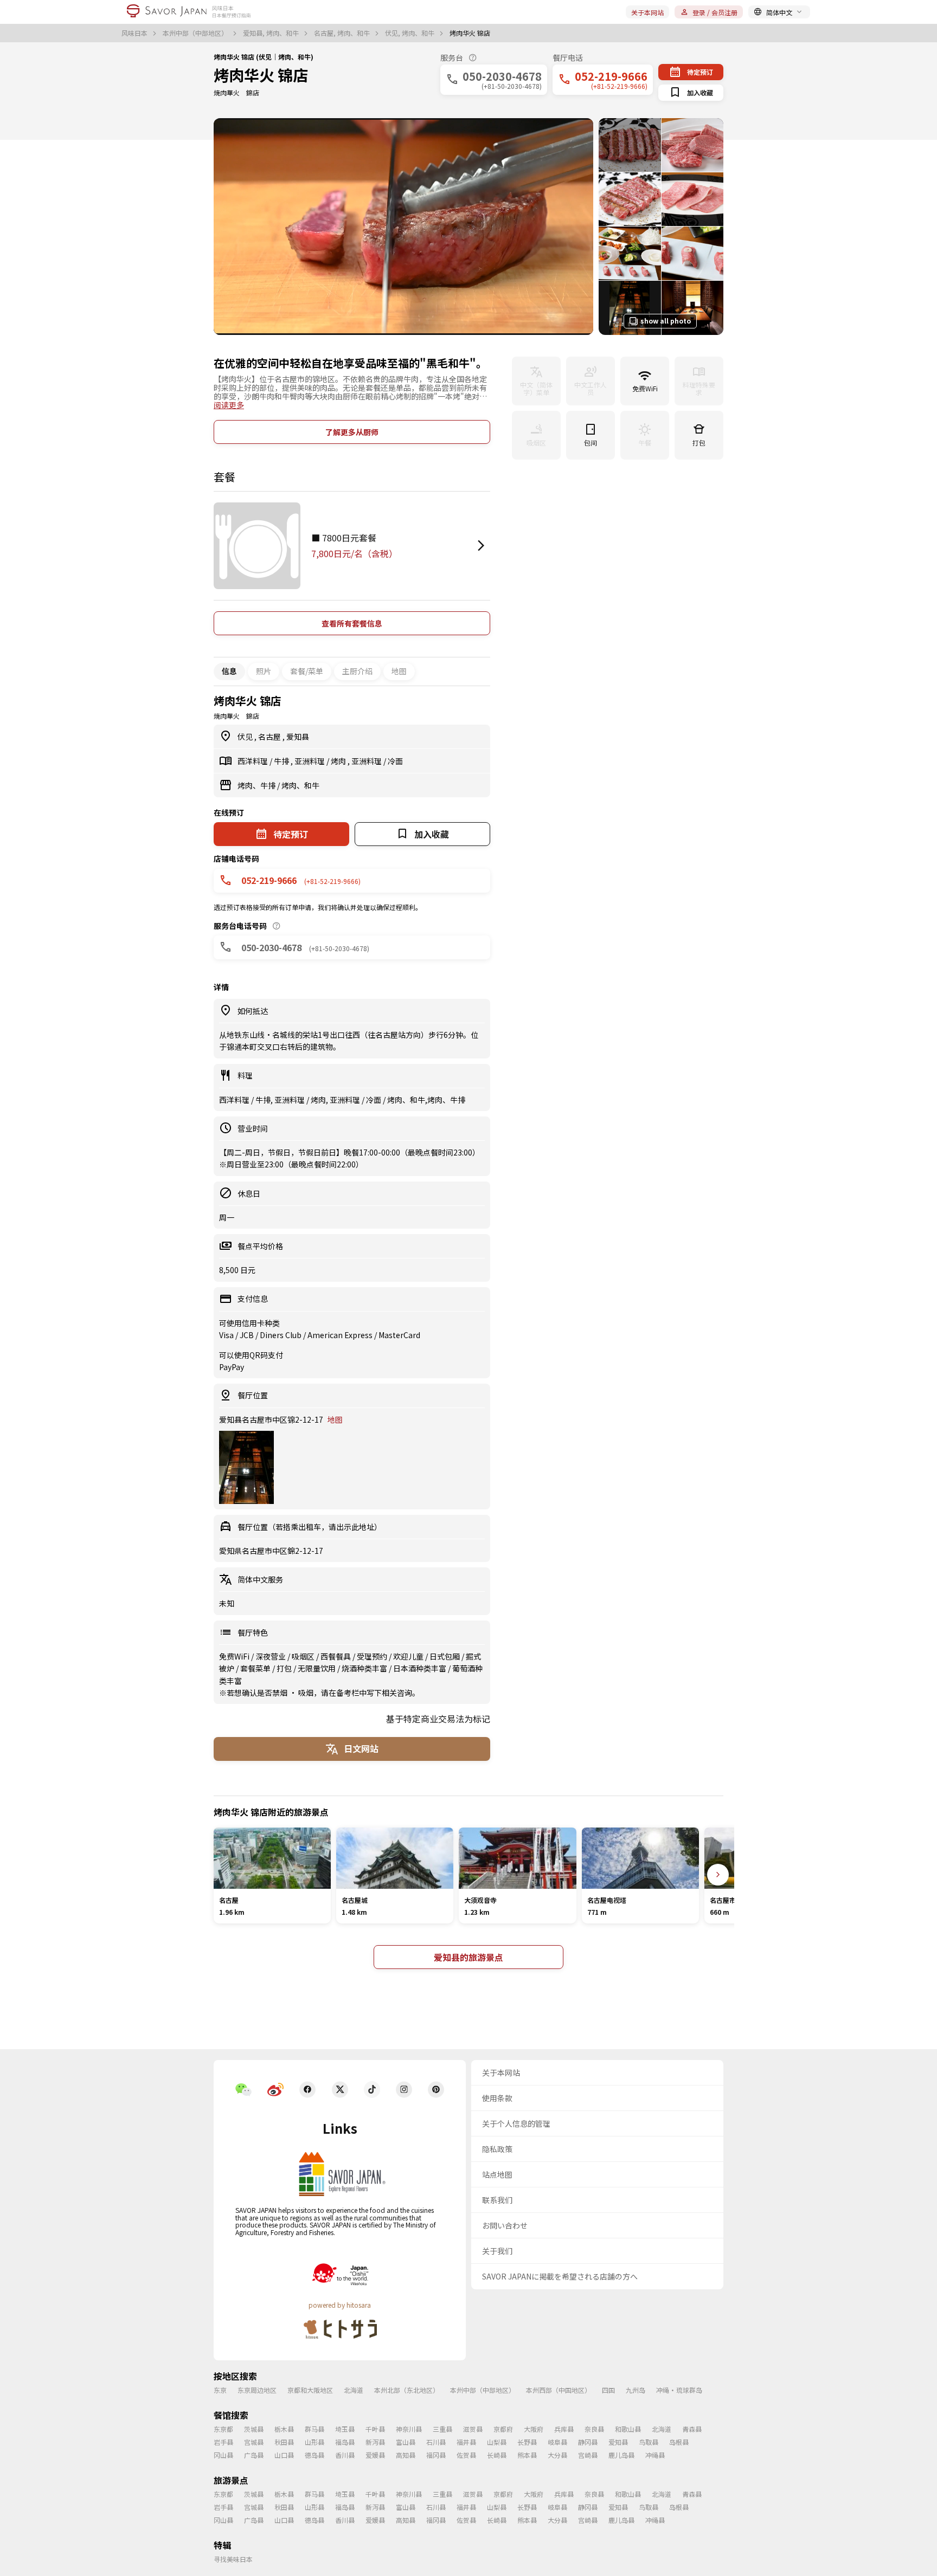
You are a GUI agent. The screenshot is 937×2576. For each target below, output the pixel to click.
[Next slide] (718, 1875)
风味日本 (135, 33)
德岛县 (315, 2455)
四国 (608, 2390)
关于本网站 (647, 12)
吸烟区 (304, 1656)
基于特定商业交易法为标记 (438, 1719)
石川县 (436, 2442)
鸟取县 (649, 2442)
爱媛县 (375, 2455)
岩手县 (223, 2442)
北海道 (354, 2390)
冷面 (395, 761)
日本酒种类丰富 (421, 1668)
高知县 (406, 2455)
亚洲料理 (310, 761)
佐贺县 (466, 2455)
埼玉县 (345, 2429)
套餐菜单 (256, 1668)
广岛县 (254, 2455)
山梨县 (497, 2442)
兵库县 (564, 2429)
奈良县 (594, 2429)
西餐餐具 (336, 1656)
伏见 (246, 737)
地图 (399, 671)
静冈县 (588, 2442)
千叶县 (375, 2429)
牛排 (282, 761)
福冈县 (436, 2455)
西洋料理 (253, 761)
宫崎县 (588, 2455)
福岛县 (345, 2442)
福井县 (466, 2442)
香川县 (345, 2455)
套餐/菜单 (307, 671)
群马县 (315, 2429)
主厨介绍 (357, 671)
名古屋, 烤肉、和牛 (343, 33)
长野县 (527, 2442)
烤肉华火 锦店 (261, 75)
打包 (285, 1668)
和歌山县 (628, 2429)
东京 (220, 2390)
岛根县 (679, 2442)
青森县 (692, 2429)
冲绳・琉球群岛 (679, 2390)
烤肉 (339, 761)
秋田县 (284, 2442)
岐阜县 (557, 2442)
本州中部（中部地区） (196, 33)
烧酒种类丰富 (365, 1668)
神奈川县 (409, 2429)
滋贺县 (473, 2429)
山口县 (284, 2455)
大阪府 (534, 2429)
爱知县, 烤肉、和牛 (272, 33)
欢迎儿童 (409, 1656)
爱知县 (298, 737)
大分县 (557, 2455)
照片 (264, 671)
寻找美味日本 (233, 2559)
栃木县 (284, 2429)
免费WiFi (235, 1656)
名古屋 (270, 737)
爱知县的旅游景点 (468, 1957)
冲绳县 (655, 2455)
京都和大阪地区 (310, 2390)
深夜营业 (271, 1656)
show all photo (666, 321)
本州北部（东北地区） (407, 2390)
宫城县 (254, 2442)
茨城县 (254, 2429)
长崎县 (497, 2455)
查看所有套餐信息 (352, 623)
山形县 (315, 2442)
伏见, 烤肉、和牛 (410, 33)
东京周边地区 (257, 2390)
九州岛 (636, 2390)
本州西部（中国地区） (559, 2390)
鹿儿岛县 (621, 2455)
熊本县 (527, 2455)
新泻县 (375, 2442)
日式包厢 (445, 1656)
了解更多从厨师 (352, 432)
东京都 (223, 2429)
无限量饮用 (317, 1668)
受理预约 (373, 1656)
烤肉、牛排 (257, 785)
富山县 (406, 2442)
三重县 (442, 2429)
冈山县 (223, 2455)
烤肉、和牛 (300, 785)
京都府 (503, 2429)
